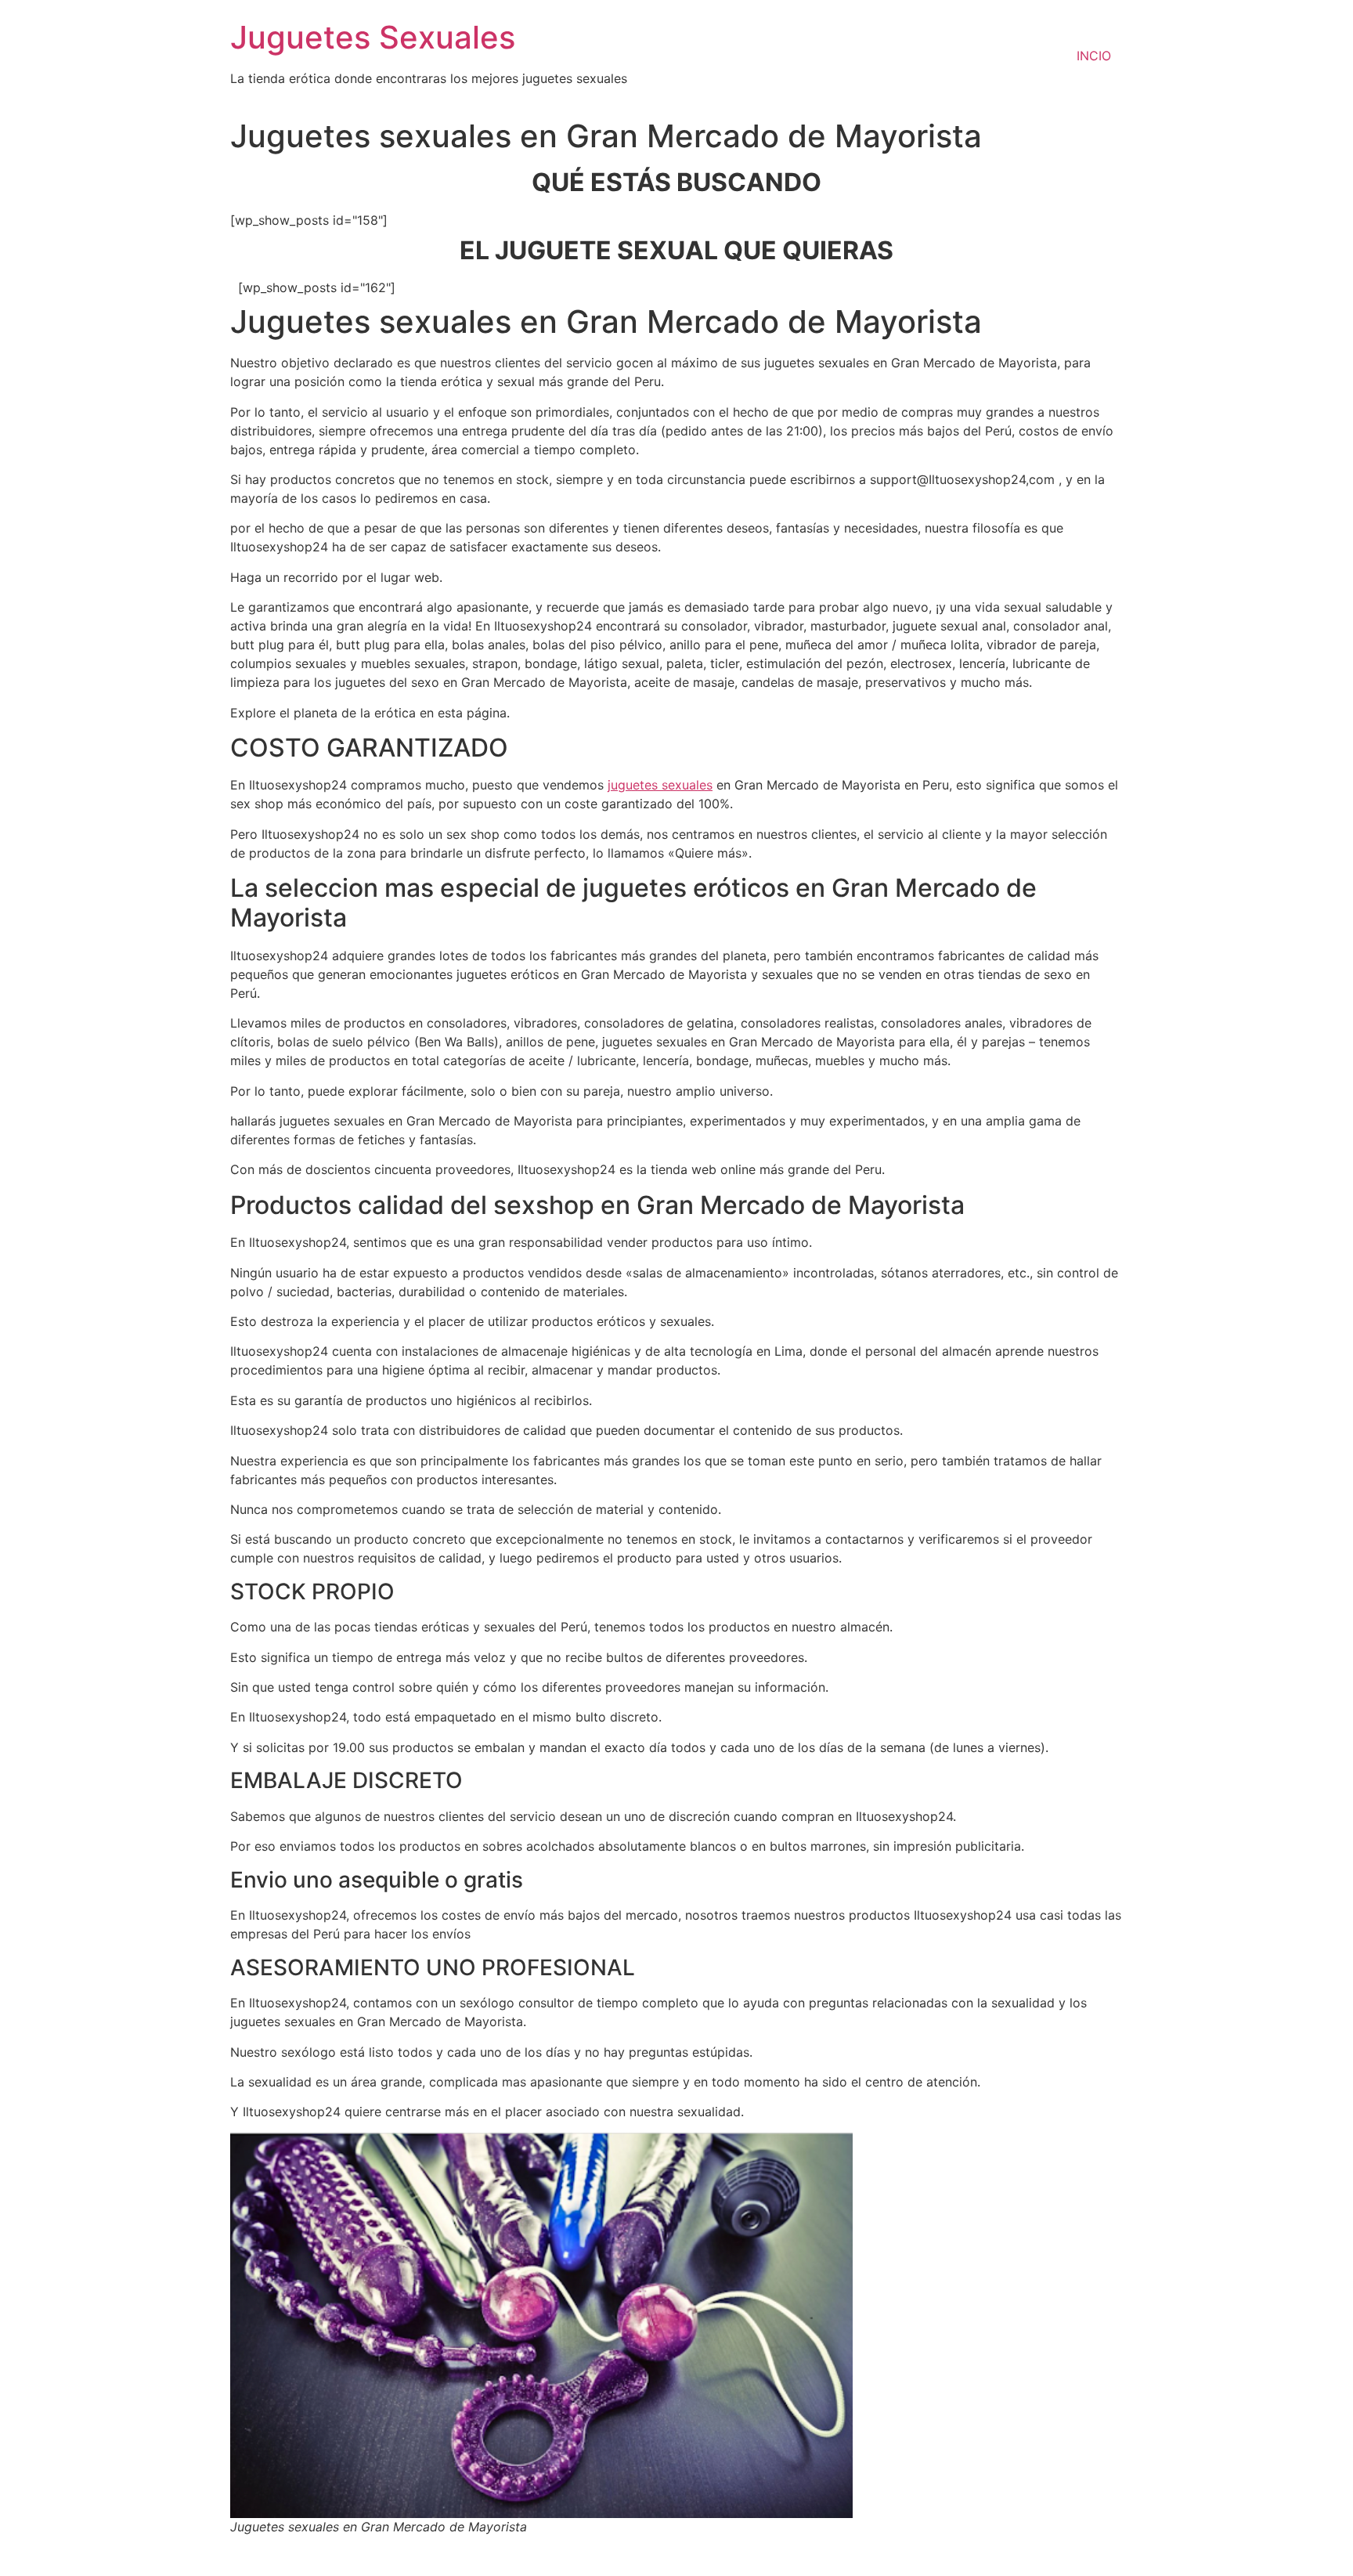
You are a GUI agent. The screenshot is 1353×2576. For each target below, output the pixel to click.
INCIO (1094, 56)
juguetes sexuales (660, 785)
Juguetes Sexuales (373, 37)
